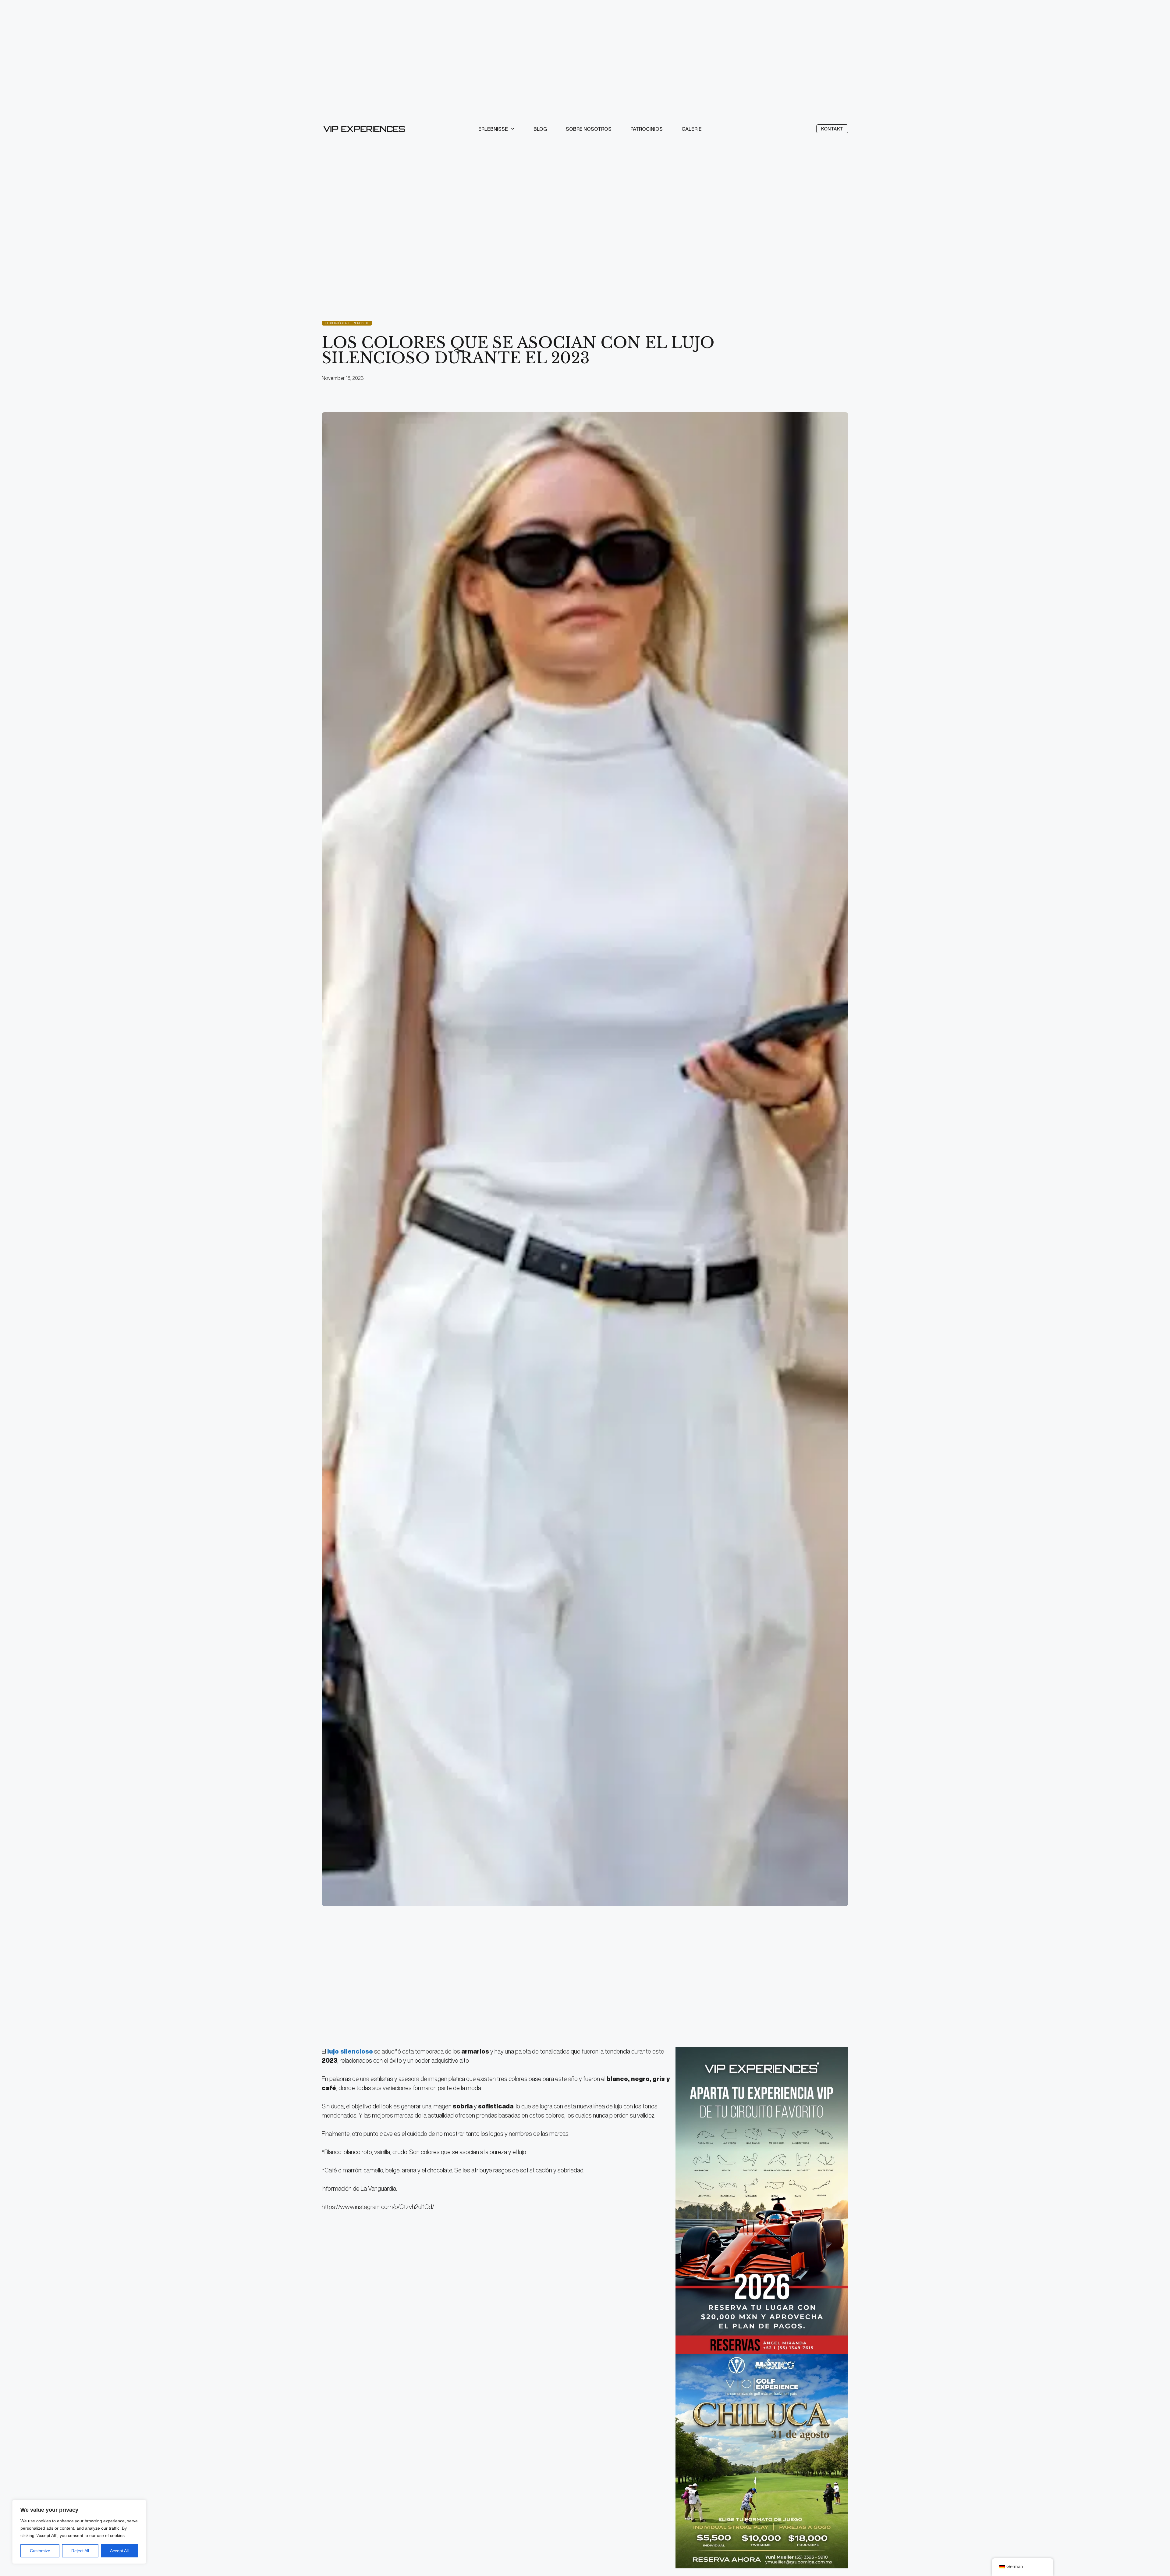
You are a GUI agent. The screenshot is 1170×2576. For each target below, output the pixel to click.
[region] (79, 2532)
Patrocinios (647, 129)
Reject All (80, 2551)
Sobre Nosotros (589, 129)
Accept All (119, 2551)
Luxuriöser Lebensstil (347, 323)
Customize (40, 2551)
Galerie (692, 129)
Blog (540, 129)
